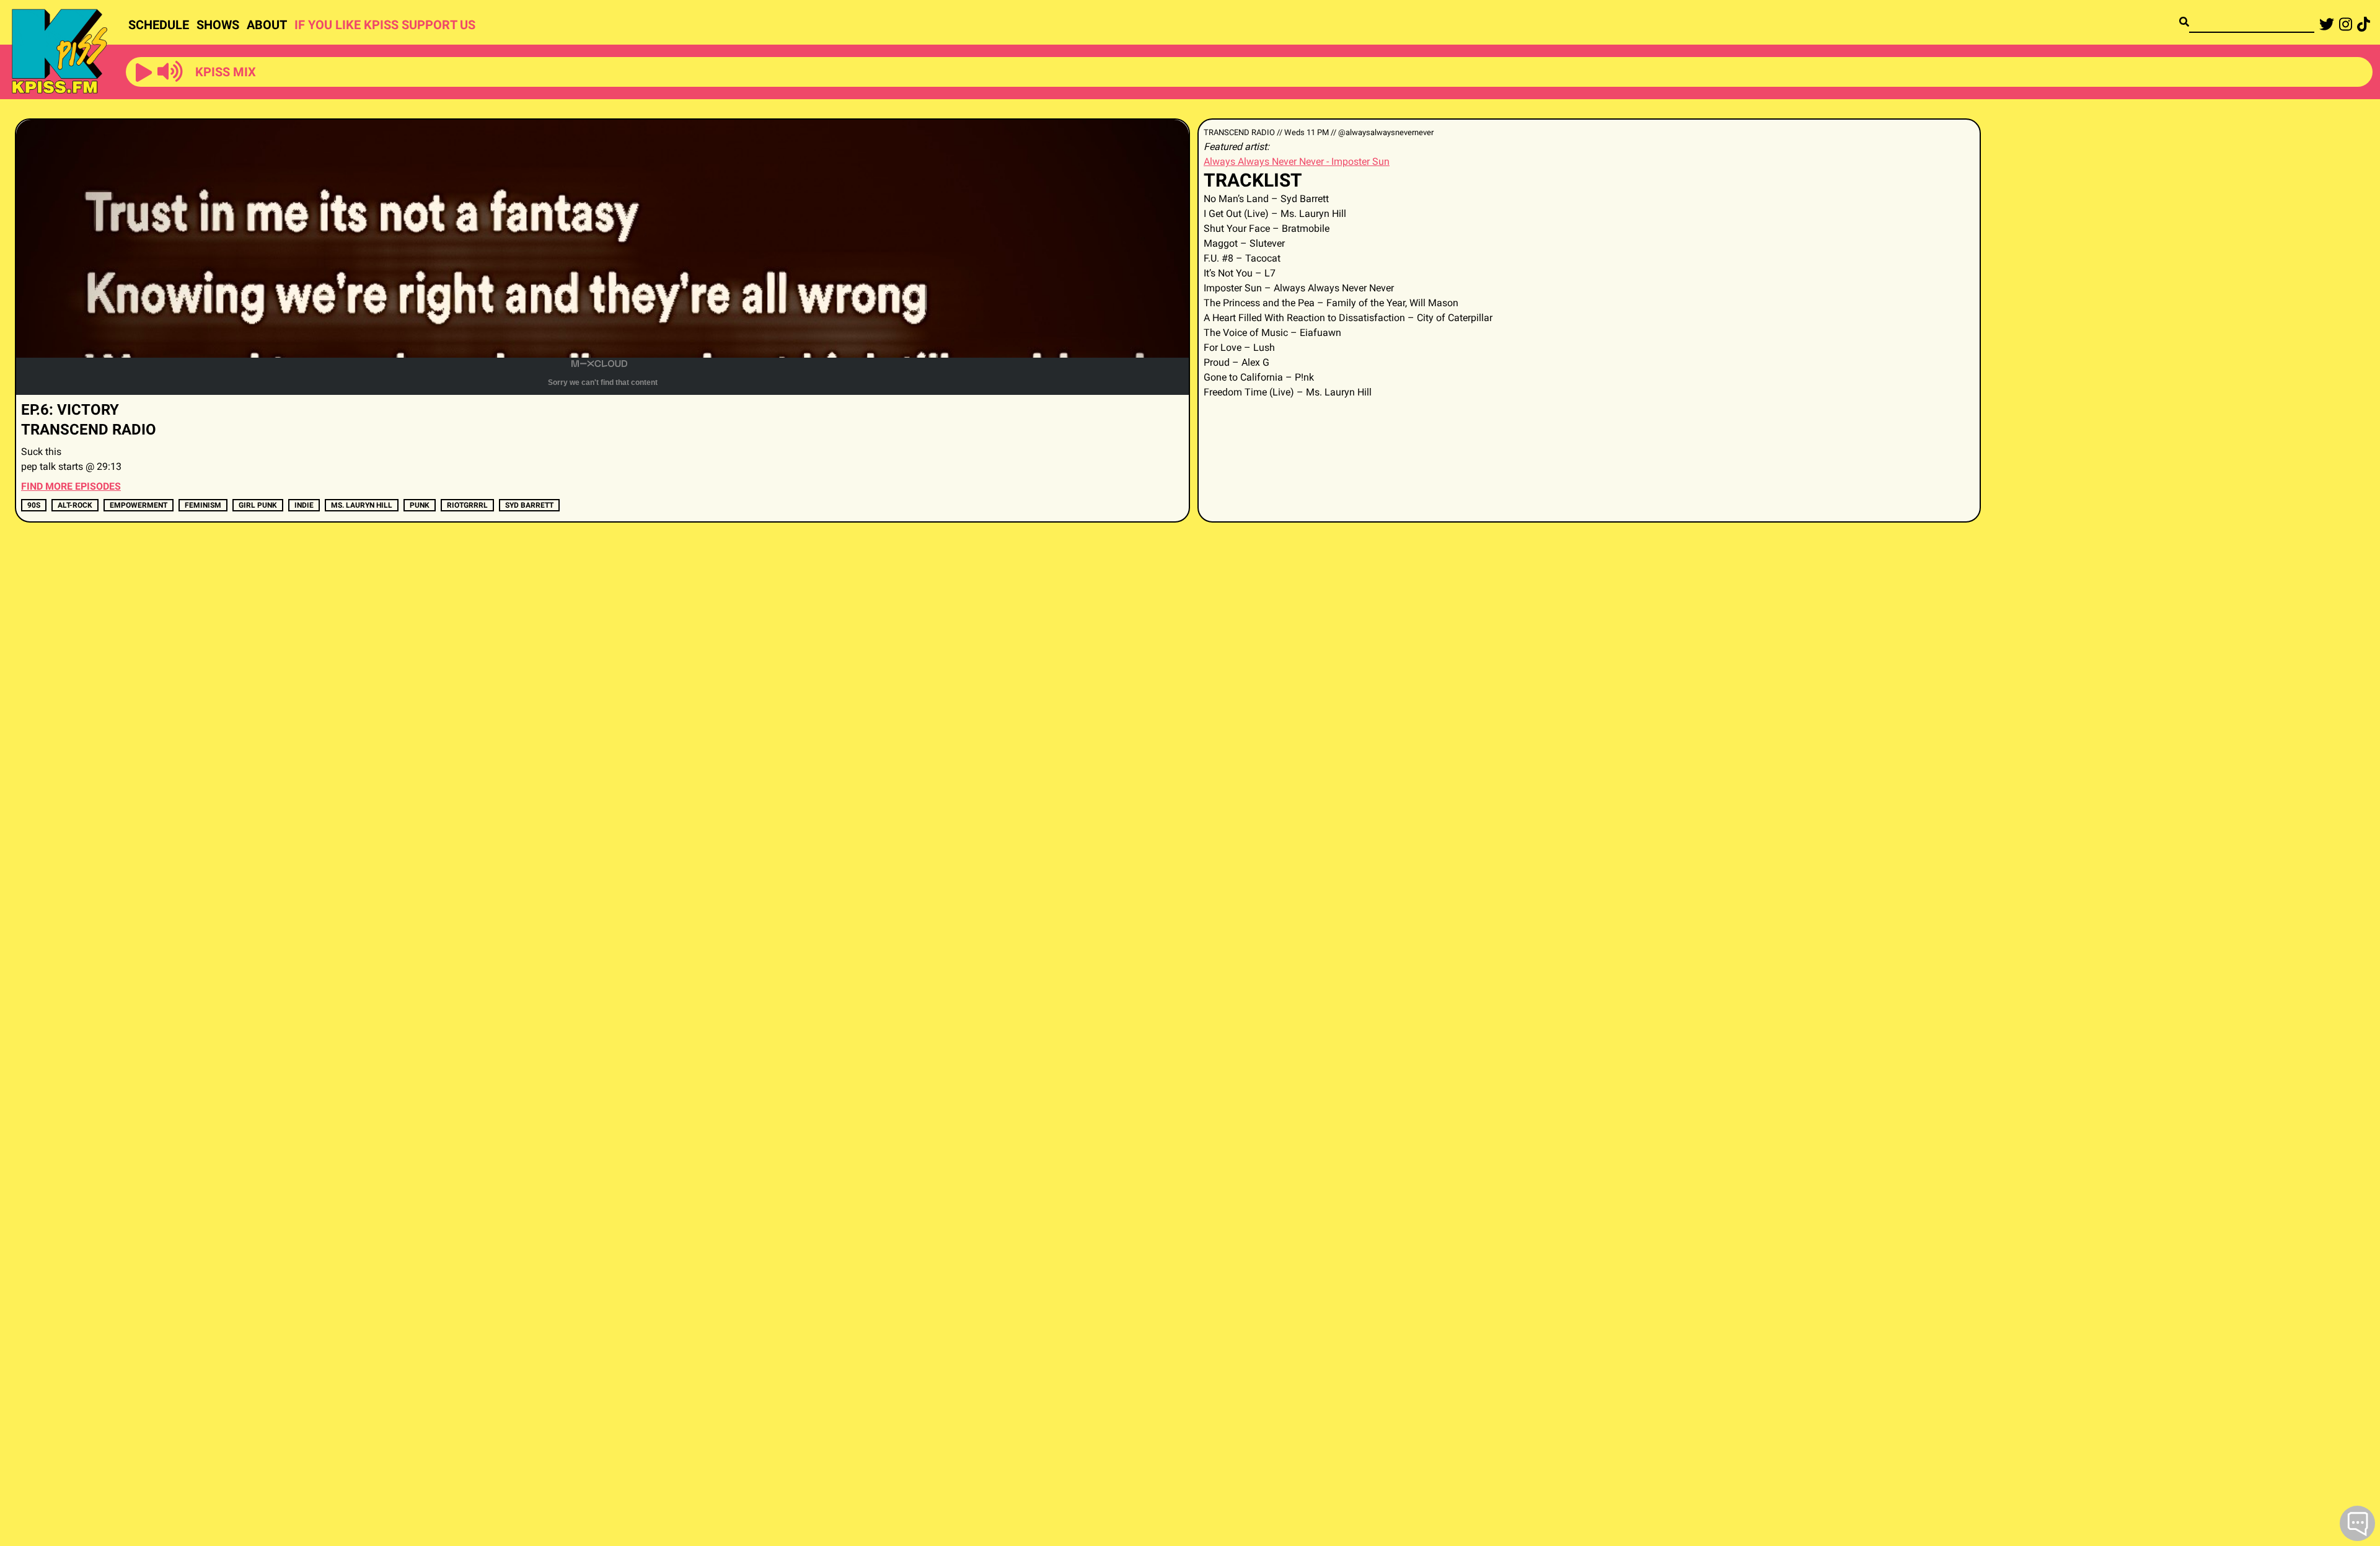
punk (420, 505)
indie (304, 505)
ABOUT (267, 25)
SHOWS (218, 25)
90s (34, 505)
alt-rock (75, 505)
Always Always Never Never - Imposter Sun (1297, 161)
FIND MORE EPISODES (71, 486)
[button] (144, 73)
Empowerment (139, 505)
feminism (203, 505)
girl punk (258, 505)
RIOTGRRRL (467, 505)
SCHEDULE (159, 25)
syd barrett (529, 505)
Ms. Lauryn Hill (362, 505)
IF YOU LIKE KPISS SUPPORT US (385, 25)
